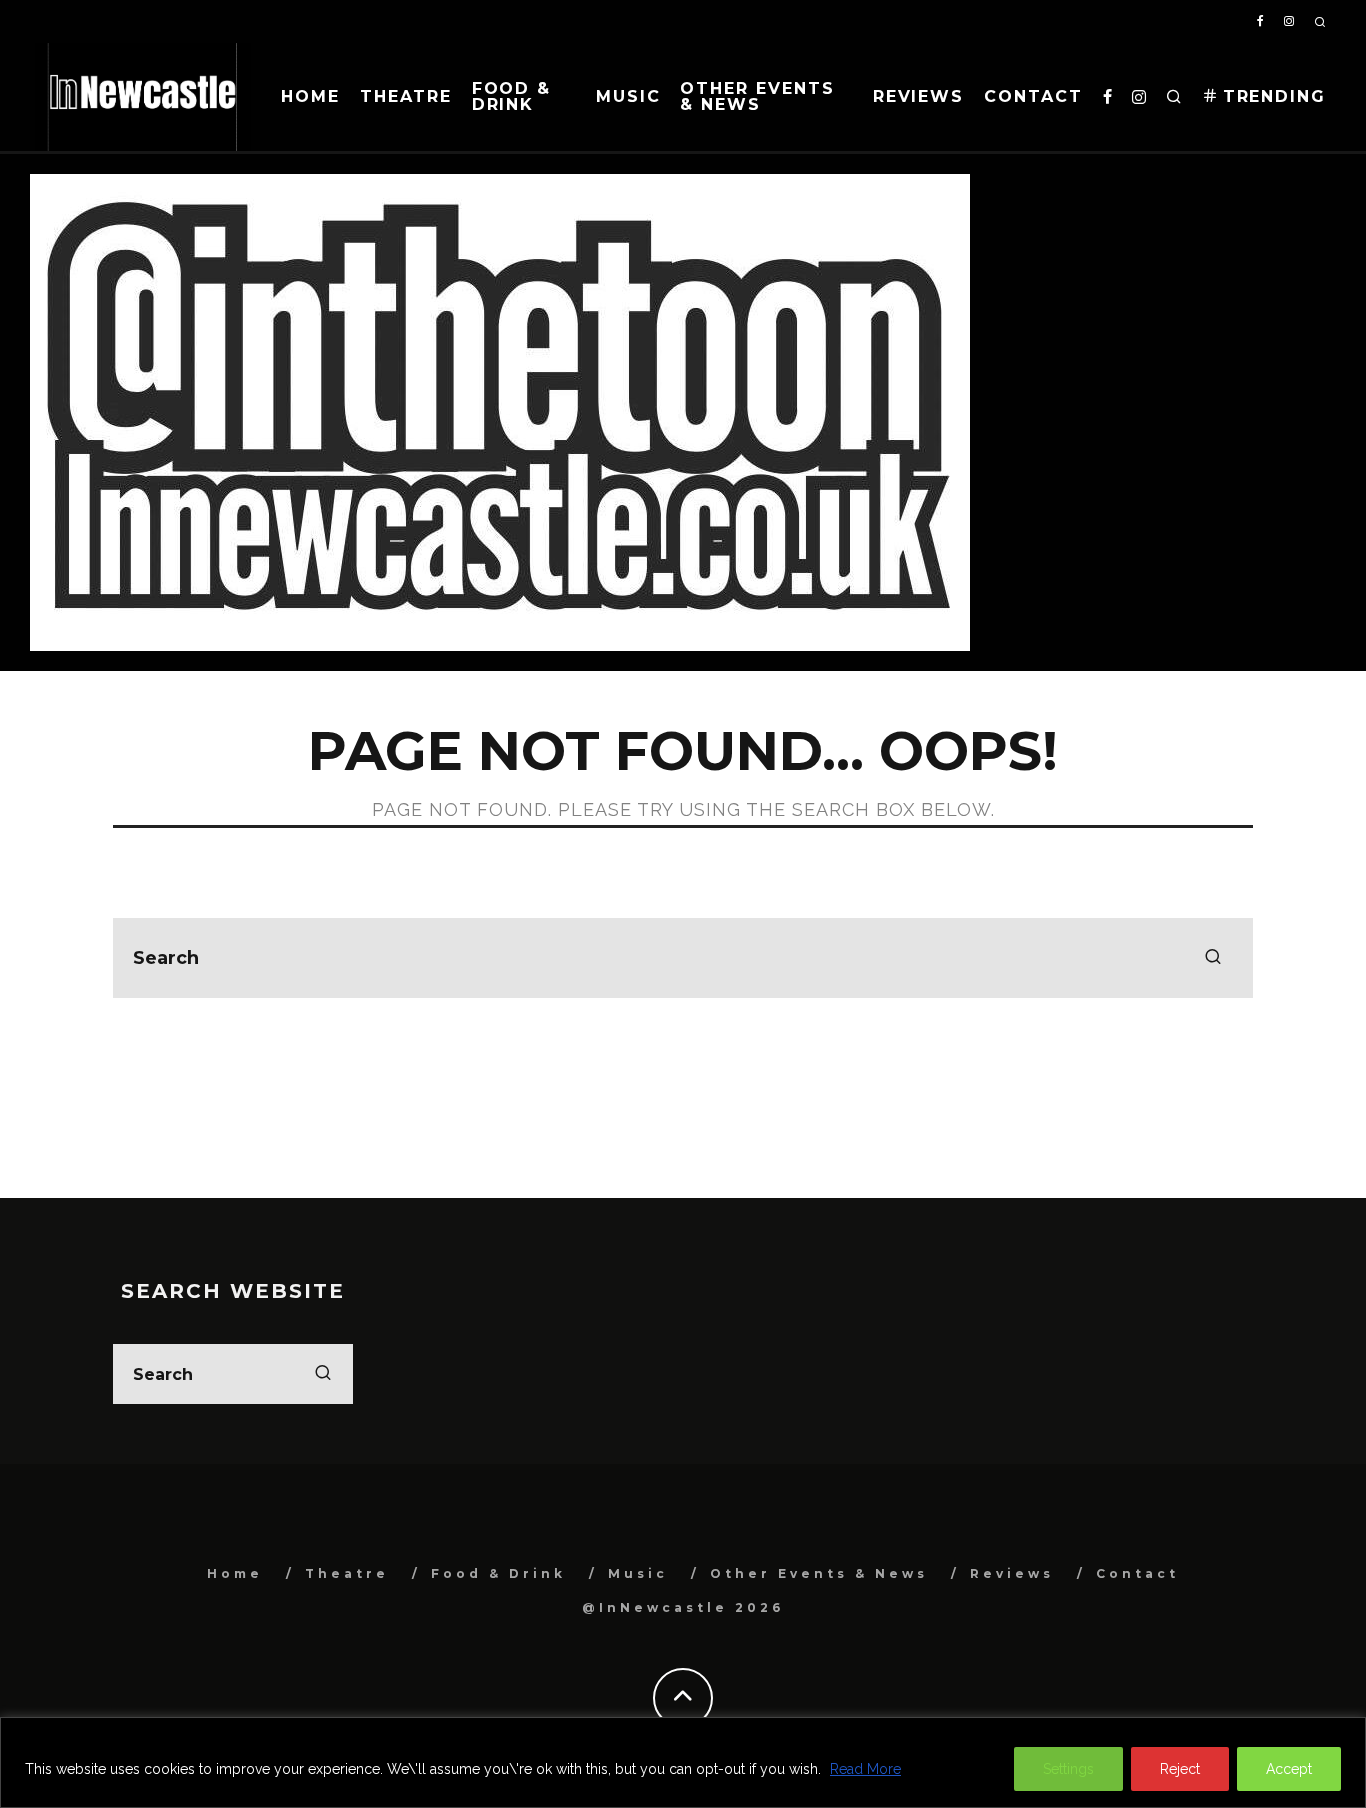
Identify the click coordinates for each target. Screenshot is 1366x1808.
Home (310, 96)
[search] (1213, 958)
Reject (1180, 1769)
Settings (1068, 1769)
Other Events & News (757, 96)
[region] (683, 1762)
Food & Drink (512, 96)
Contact (1033, 96)
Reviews (918, 96)
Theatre (405, 96)
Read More (865, 1769)
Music (628, 96)
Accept (1289, 1769)
